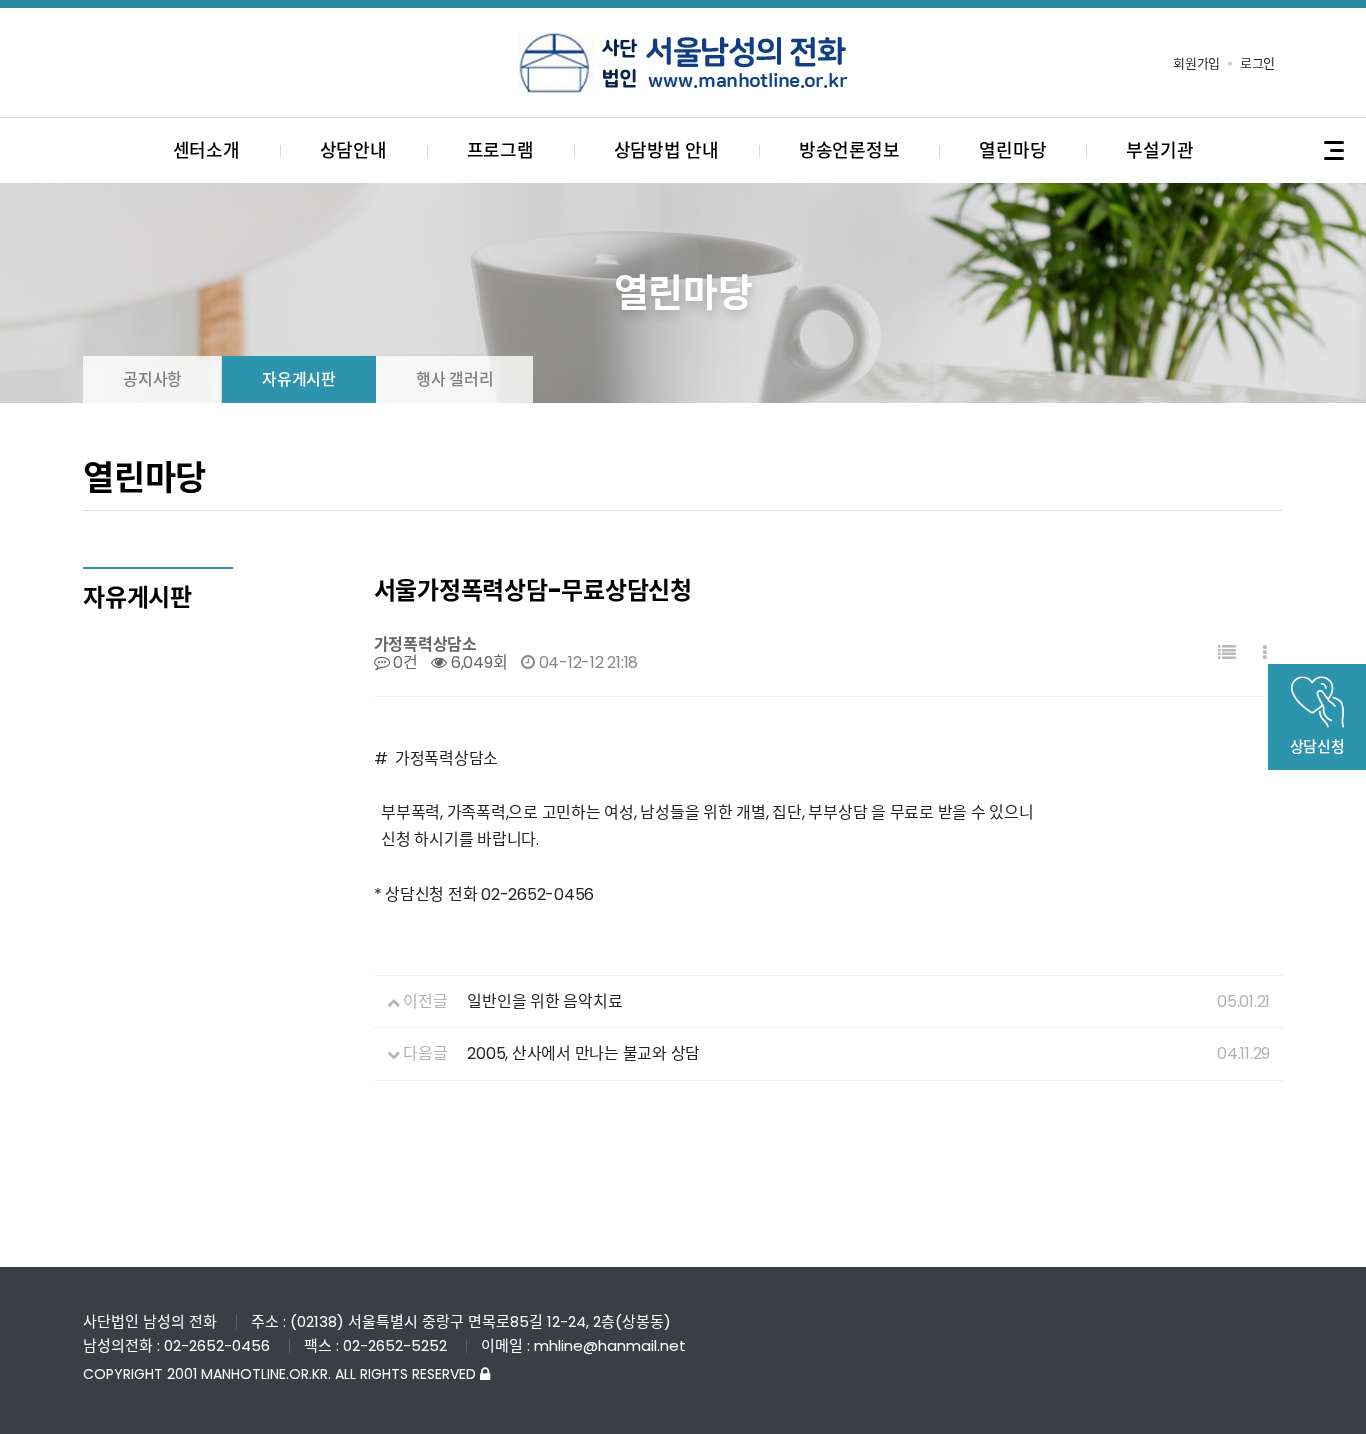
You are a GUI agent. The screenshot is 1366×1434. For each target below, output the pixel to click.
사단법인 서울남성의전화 (683, 63)
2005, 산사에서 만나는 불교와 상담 (583, 1053)
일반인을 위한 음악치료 (544, 1001)
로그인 (1257, 63)
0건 (403, 662)
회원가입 (1196, 63)
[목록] (1227, 653)
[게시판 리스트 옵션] (1265, 653)
